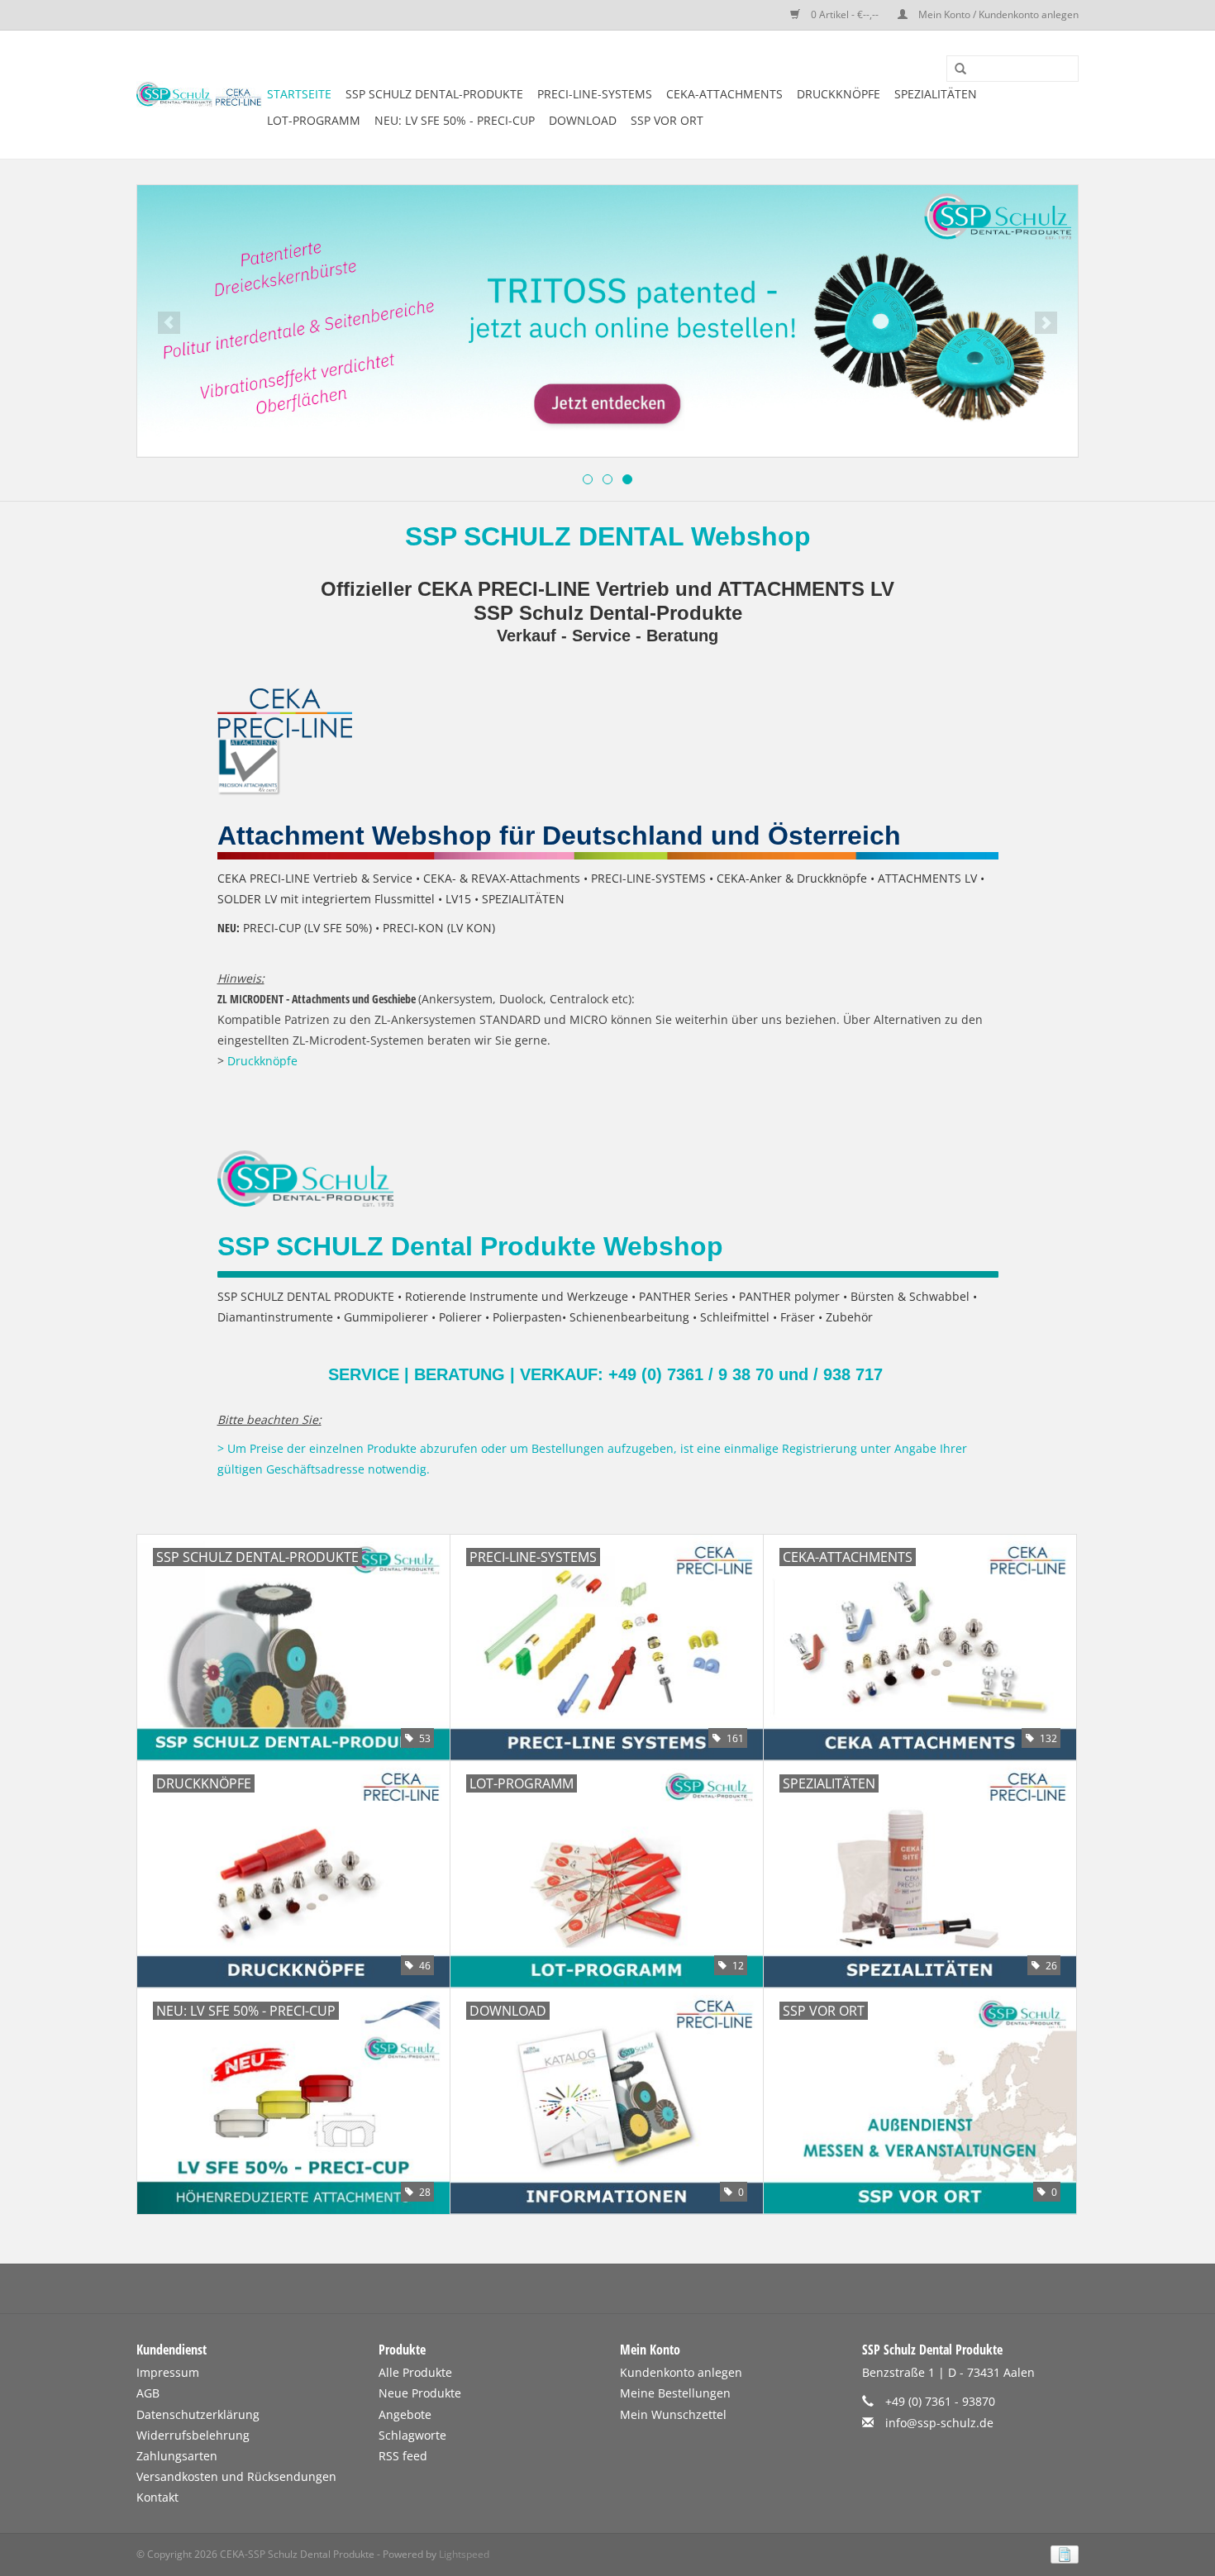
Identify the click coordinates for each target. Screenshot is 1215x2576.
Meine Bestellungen (675, 2393)
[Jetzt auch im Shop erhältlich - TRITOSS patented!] (607, 321)
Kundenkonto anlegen (681, 2372)
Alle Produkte (415, 2372)
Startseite (299, 94)
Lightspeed (464, 2554)
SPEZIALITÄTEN (936, 94)
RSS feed (403, 2456)
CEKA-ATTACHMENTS (724, 94)
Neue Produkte (420, 2393)
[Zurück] (169, 323)
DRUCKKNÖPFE (839, 94)
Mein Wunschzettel (673, 2414)
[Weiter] (1046, 323)
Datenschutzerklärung (198, 2414)
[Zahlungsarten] (1062, 2553)
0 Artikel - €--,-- (845, 14)
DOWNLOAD (583, 120)
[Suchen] (955, 69)
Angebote (405, 2414)
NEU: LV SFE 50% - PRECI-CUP (455, 120)
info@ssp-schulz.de (939, 2423)
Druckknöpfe (262, 1061)
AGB (148, 2393)
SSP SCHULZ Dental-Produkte (434, 94)
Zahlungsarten (177, 2456)
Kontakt (157, 2497)
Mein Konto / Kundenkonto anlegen (997, 14)
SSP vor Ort (667, 120)
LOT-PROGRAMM (314, 120)
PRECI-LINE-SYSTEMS (595, 94)
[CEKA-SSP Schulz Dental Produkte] (199, 95)
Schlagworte (412, 2435)
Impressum (168, 2372)
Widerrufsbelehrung (193, 2435)
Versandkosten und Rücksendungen (236, 2476)
